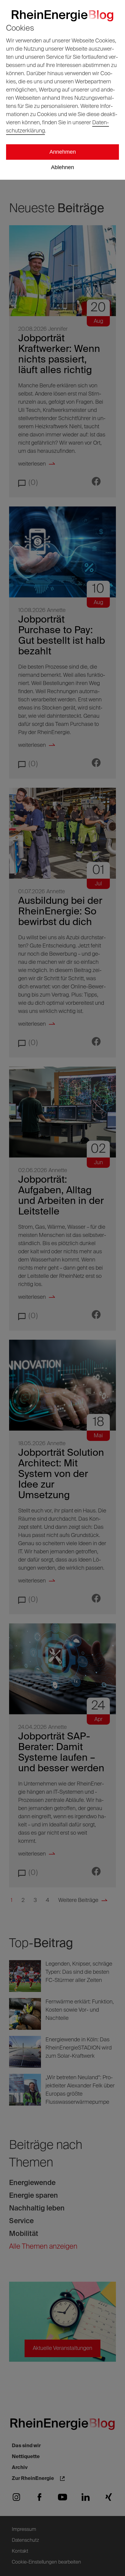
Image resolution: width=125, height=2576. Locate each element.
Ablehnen (62, 167)
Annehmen (63, 152)
